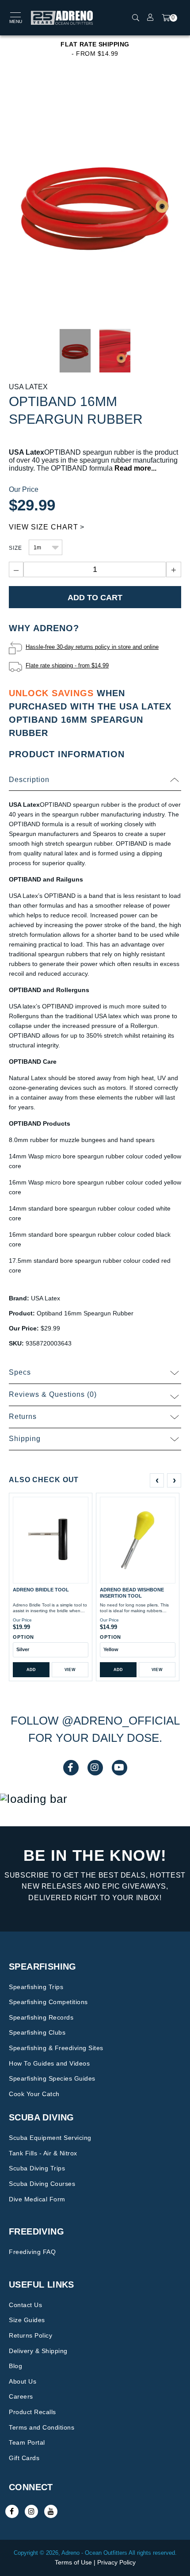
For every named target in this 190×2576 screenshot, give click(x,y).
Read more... (135, 468)
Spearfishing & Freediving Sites (56, 2048)
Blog (15, 2366)
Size (15, 548)
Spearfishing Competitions (48, 2002)
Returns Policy (30, 2335)
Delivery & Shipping (38, 2351)
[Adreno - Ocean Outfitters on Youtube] (51, 2511)
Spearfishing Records (41, 2017)
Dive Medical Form (37, 2199)
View (70, 1670)
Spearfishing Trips (36, 1987)
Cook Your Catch (34, 2094)
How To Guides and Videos (49, 2063)
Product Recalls (32, 2412)
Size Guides (27, 2320)
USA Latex (28, 387)
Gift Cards (24, 2458)
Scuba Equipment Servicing (50, 2138)
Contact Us (25, 2305)
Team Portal (27, 2442)
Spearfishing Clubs (37, 2032)
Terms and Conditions (42, 2427)
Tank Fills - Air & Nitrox (43, 2153)
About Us (23, 2381)
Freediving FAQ (32, 2252)
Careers (21, 2396)
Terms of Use (73, 2562)
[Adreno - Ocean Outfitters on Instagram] (31, 2511)
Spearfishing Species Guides (52, 2078)
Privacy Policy (116, 2562)
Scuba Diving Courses (42, 2184)
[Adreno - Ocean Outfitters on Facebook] (12, 2511)
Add (31, 1670)
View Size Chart (44, 527)
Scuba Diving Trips (37, 2168)
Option (23, 1637)
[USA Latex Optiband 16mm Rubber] (95, 203)
